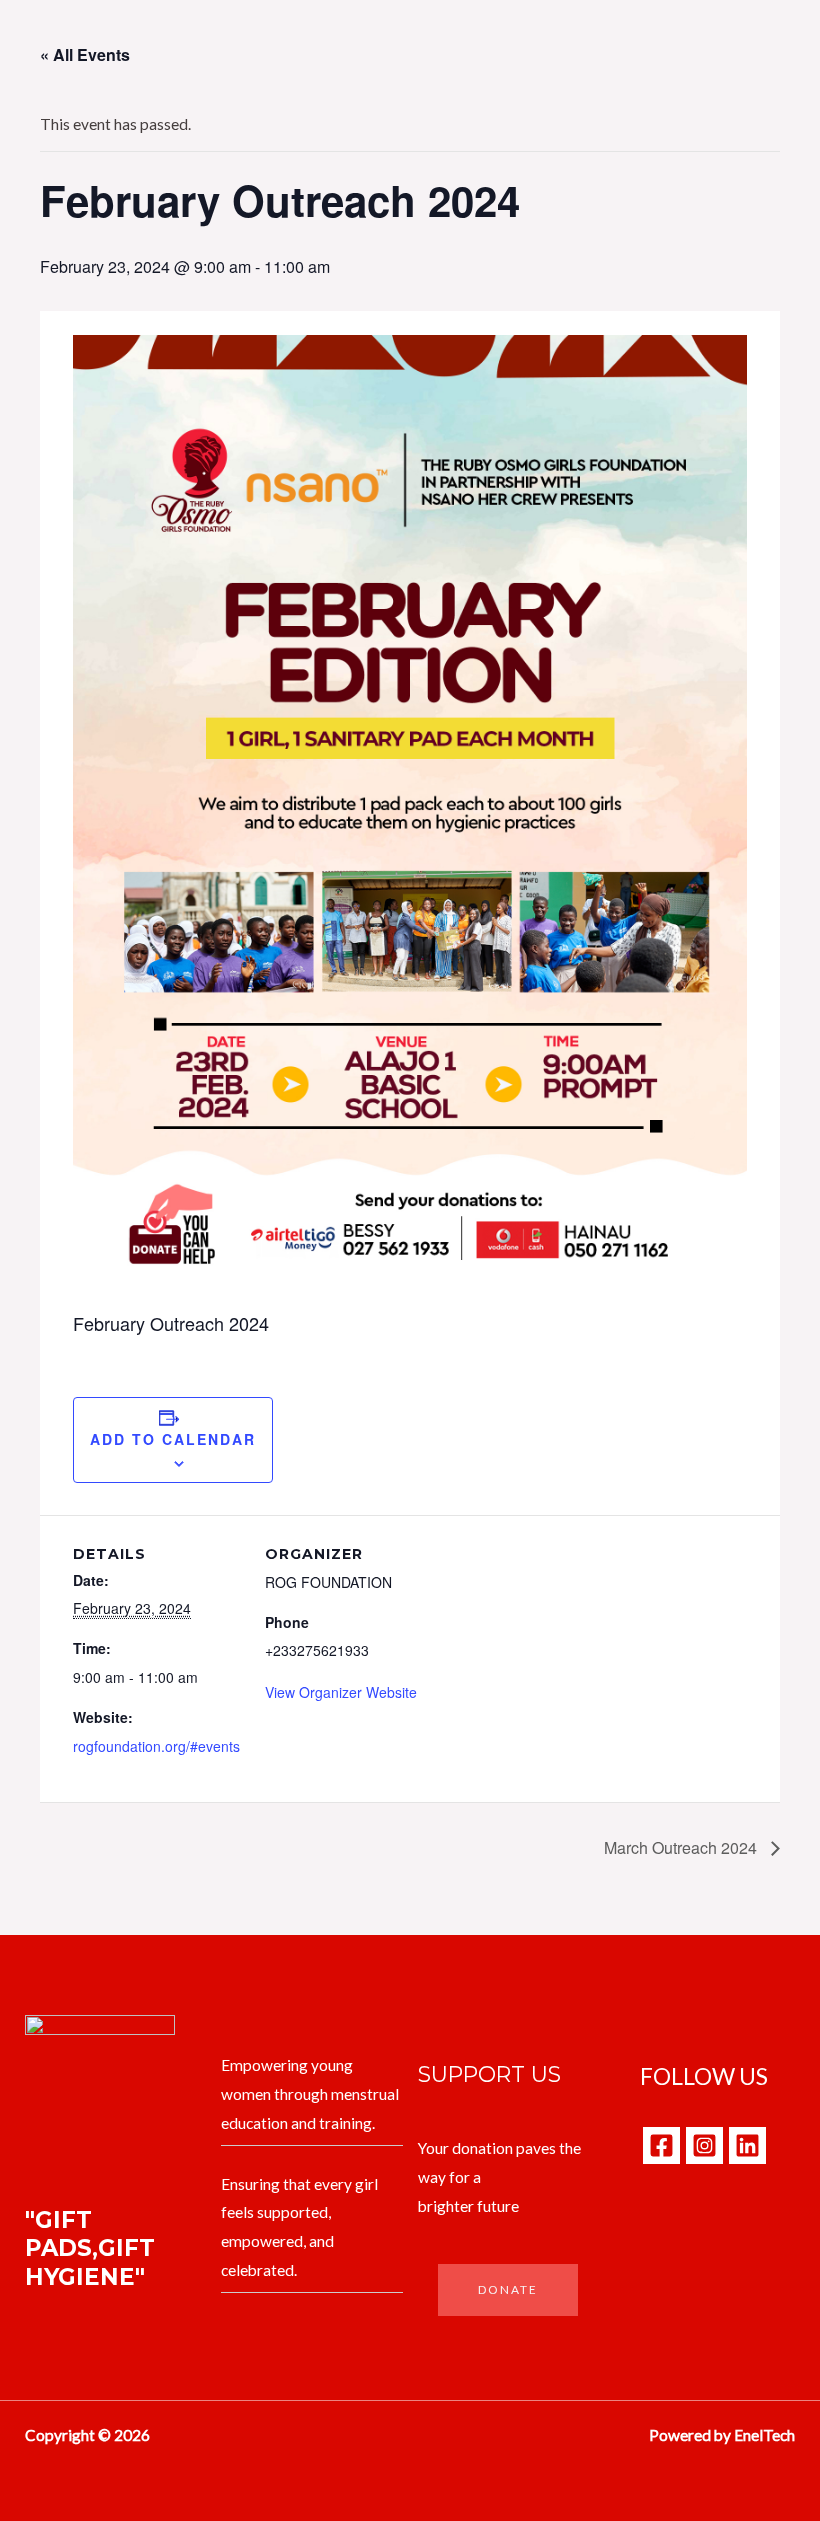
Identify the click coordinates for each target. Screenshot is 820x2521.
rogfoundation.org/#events (156, 1746)
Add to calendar (173, 1439)
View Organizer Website (341, 1692)
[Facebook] (661, 2145)
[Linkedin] (747, 2145)
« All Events (85, 54)
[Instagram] (704, 2145)
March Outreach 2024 (682, 1847)
